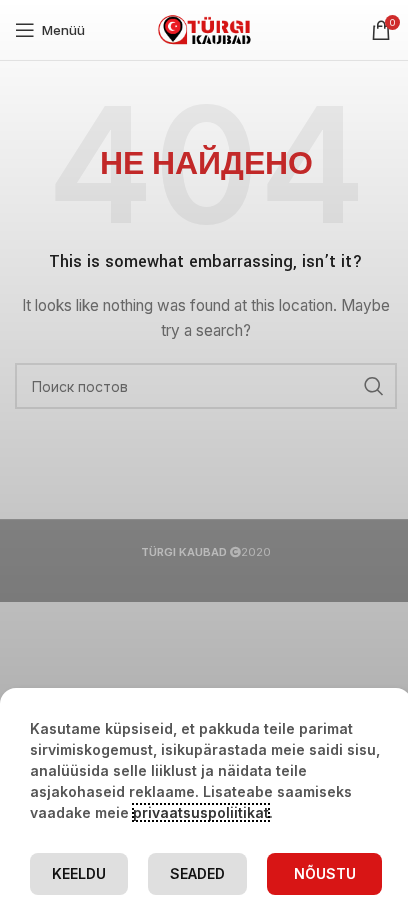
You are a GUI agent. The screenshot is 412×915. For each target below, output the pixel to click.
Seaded (197, 873)
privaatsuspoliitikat (201, 812)
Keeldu (79, 873)
